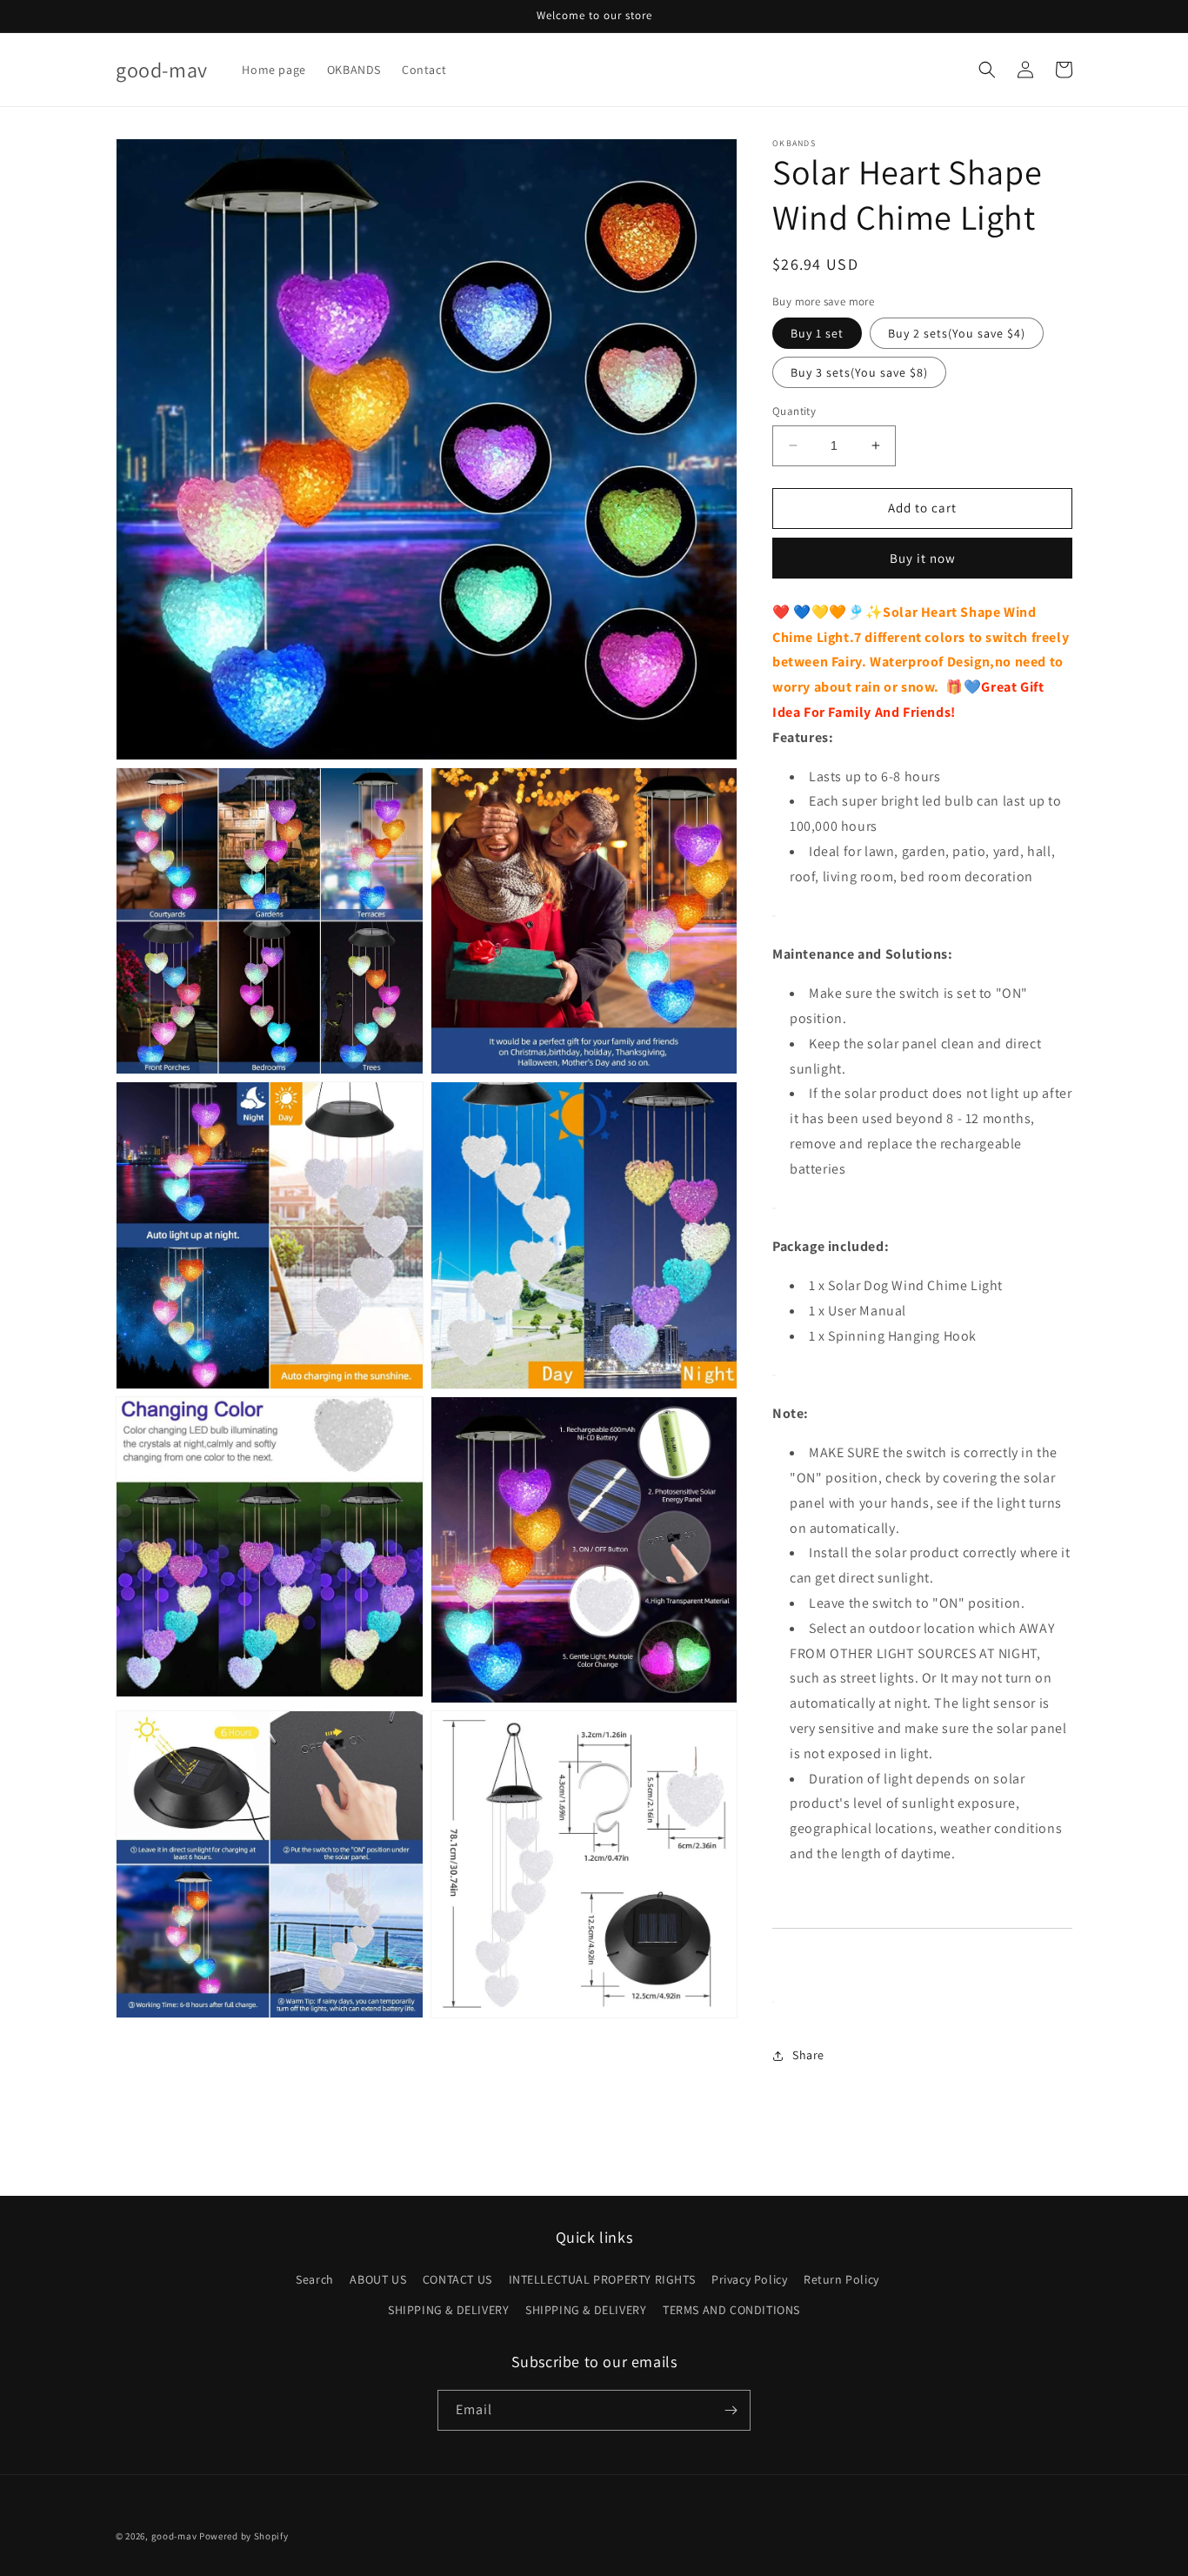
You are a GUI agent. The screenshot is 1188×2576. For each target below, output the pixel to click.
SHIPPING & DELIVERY (448, 2310)
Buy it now (923, 558)
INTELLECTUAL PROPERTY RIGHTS (602, 2279)
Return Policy (841, 2279)
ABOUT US (378, 2279)
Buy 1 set (817, 333)
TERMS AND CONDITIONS (731, 2310)
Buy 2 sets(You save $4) (957, 333)
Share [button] (808, 2055)
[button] (987, 70)
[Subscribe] (731, 2410)
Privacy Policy (749, 2279)
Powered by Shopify (244, 2536)
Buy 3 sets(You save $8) (859, 372)
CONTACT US (457, 2279)
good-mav (174, 2536)
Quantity (794, 411)
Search (315, 2279)
